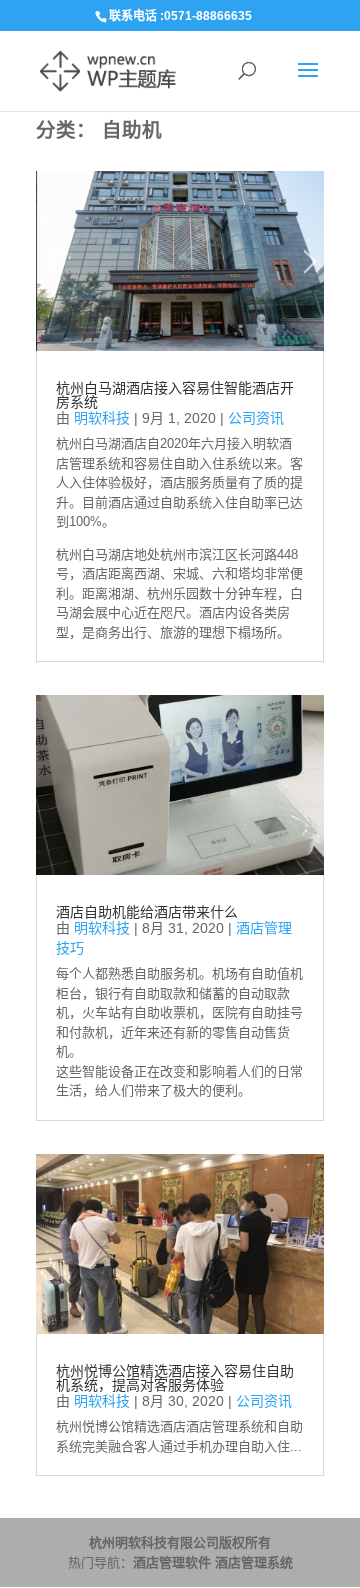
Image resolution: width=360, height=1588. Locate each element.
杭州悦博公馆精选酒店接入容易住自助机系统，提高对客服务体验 (175, 1378)
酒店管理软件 (172, 1562)
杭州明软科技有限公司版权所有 (180, 1542)
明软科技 (102, 418)
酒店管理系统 (254, 1562)
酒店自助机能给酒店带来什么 (147, 912)
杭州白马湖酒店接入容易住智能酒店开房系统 (175, 395)
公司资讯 (256, 418)
